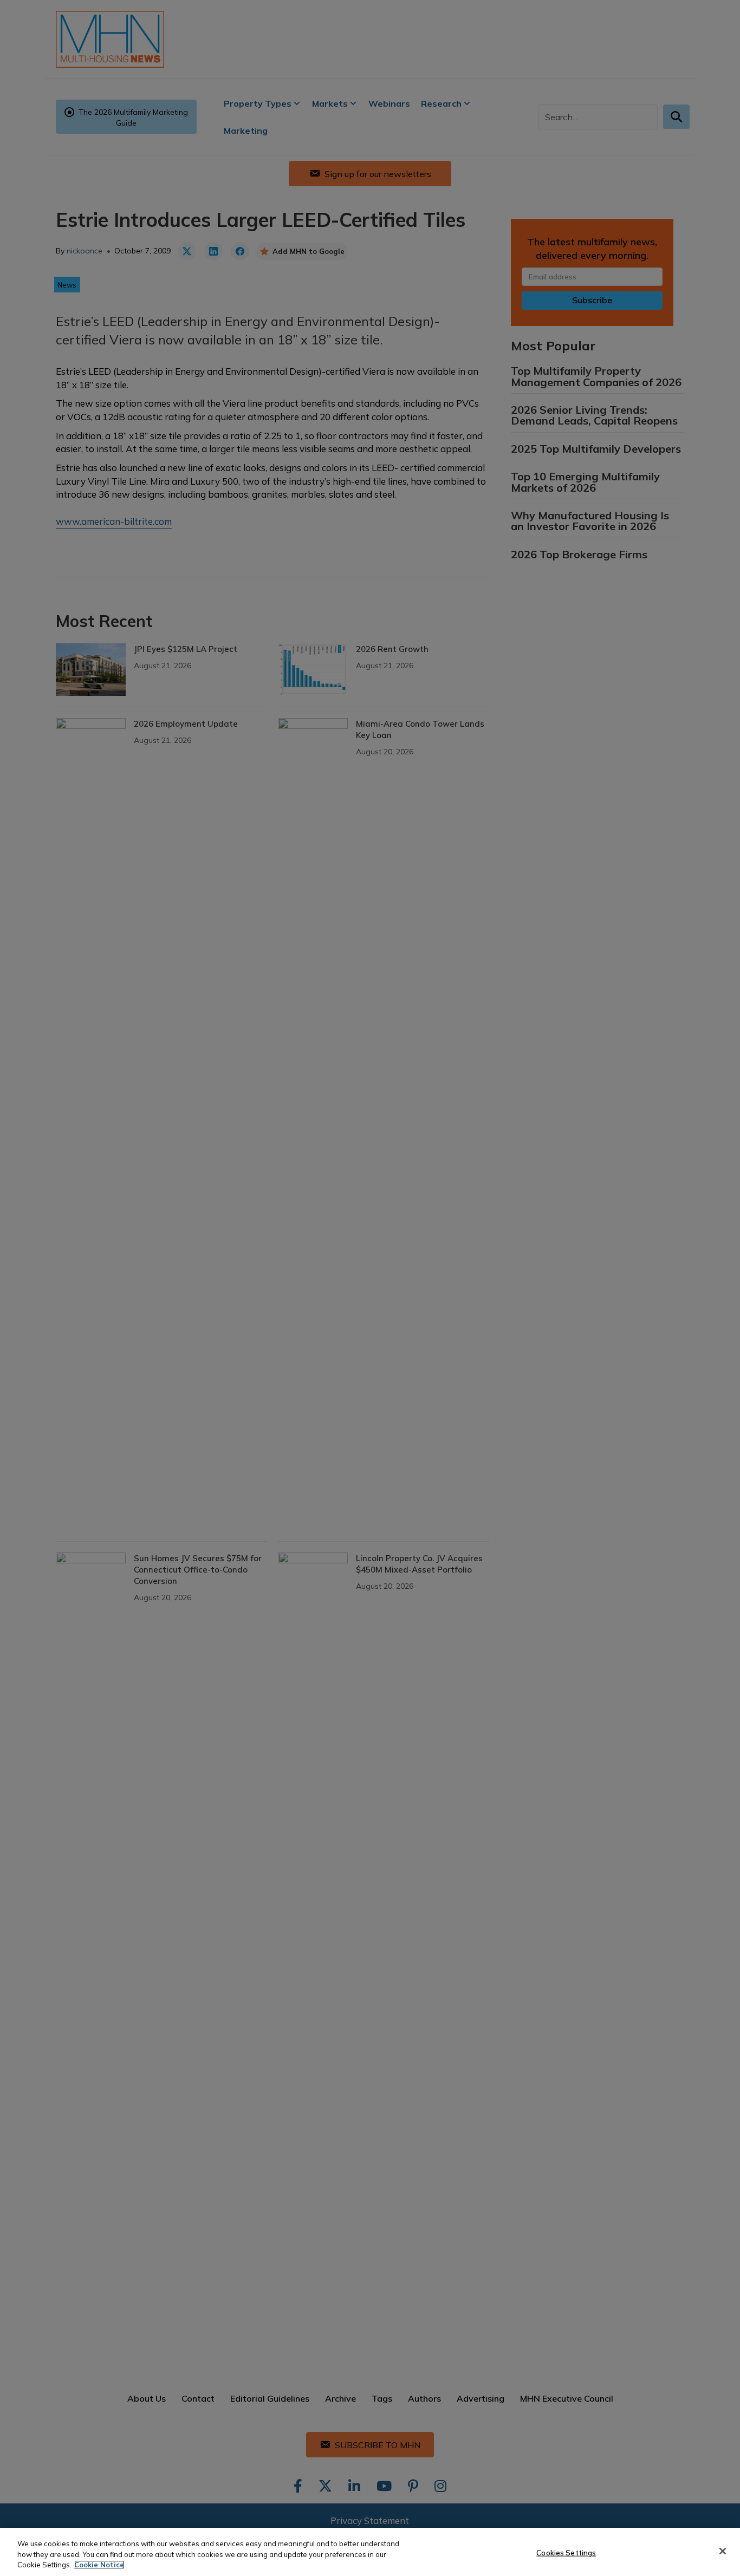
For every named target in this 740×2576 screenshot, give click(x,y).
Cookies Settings (566, 2552)
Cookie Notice (99, 2565)
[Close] (723, 2551)
